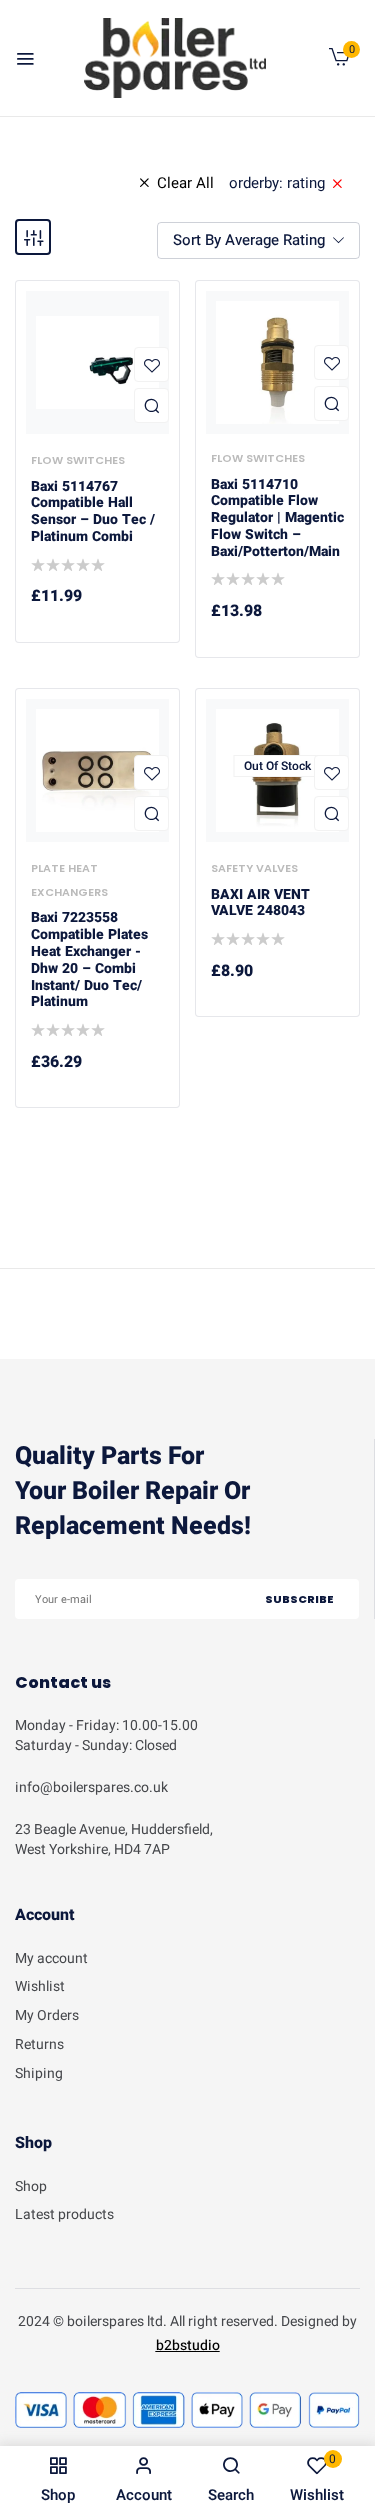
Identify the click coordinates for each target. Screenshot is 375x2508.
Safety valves (254, 868)
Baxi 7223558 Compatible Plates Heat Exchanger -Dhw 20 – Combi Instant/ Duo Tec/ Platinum (89, 960)
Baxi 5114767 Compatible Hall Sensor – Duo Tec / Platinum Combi (93, 512)
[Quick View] (151, 405)
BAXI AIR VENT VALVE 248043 (260, 904)
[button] (339, 61)
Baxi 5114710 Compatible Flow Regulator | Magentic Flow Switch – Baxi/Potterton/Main (277, 519)
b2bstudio (188, 2345)
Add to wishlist (151, 364)
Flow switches (78, 460)
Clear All (185, 183)
